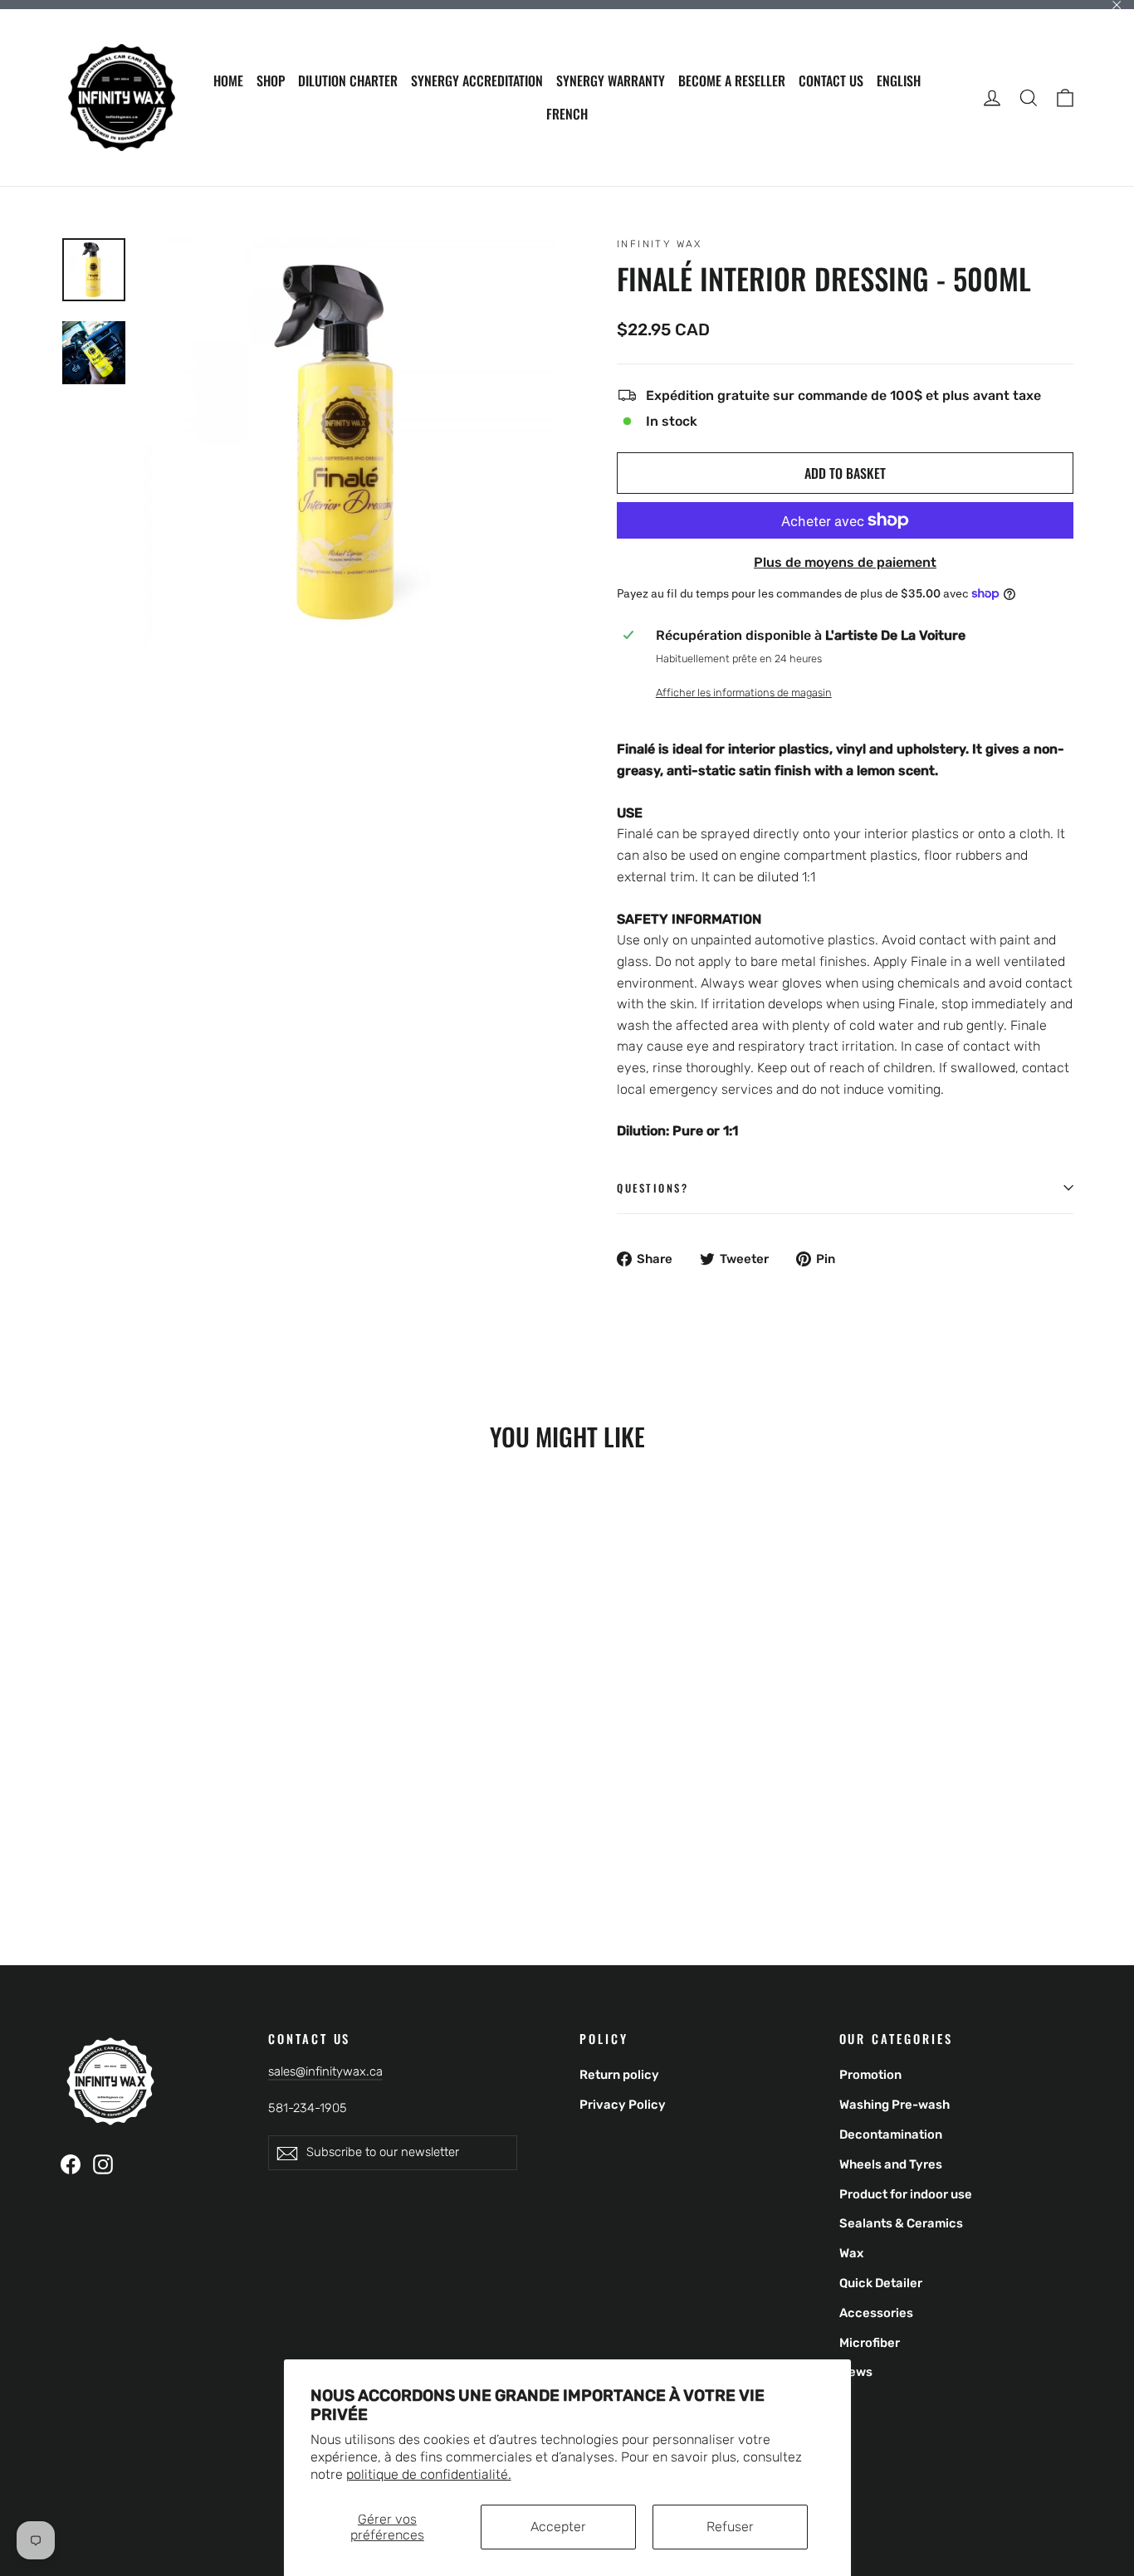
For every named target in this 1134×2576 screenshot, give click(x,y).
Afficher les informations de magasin (744, 693)
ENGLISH (899, 80)
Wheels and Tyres (891, 2164)
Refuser (730, 2527)
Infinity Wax (660, 244)
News (856, 2372)
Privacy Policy (623, 2105)
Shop (271, 80)
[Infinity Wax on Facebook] (71, 2164)
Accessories (876, 2313)
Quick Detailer (881, 2283)
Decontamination (891, 2134)
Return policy (619, 2075)
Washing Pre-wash (894, 2105)
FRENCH (567, 114)
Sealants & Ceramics (901, 2223)
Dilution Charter (348, 80)
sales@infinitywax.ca (325, 2071)
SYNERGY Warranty (611, 80)
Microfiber (870, 2343)
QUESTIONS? (653, 1188)
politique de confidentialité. (429, 2474)
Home (228, 80)
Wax (851, 2253)
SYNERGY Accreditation (477, 80)
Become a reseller (732, 80)
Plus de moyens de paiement (845, 562)
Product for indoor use (906, 2194)
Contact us (831, 80)
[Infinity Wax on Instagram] (103, 2164)
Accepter (558, 2527)
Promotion (870, 2075)
